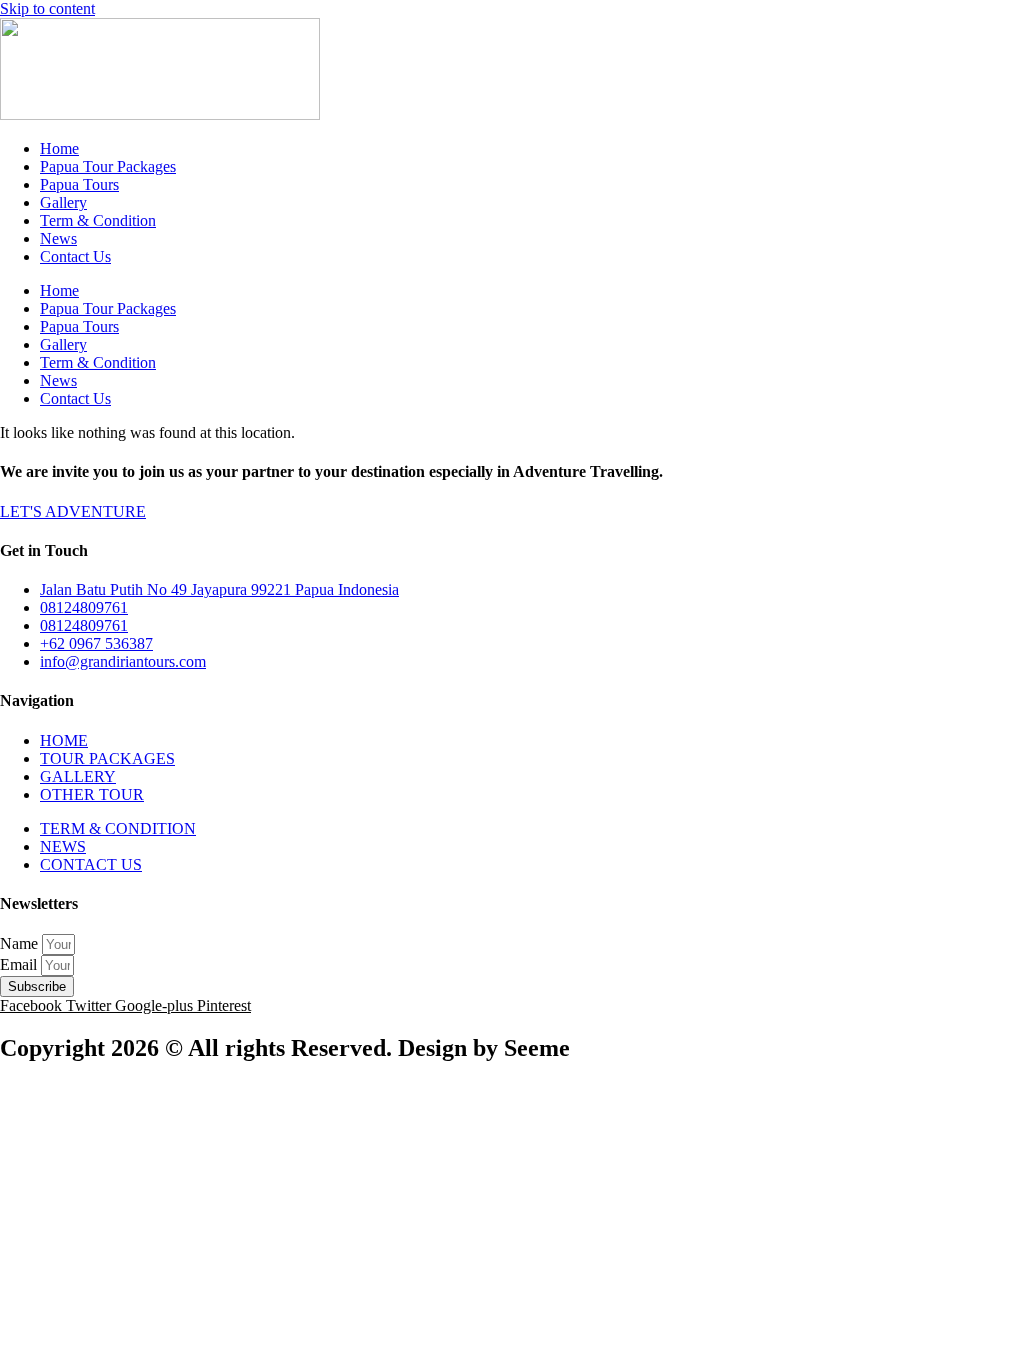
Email (20, 964)
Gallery (63, 202)
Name (21, 943)
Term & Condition (98, 220)
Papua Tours (79, 184)
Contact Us (75, 256)
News (58, 238)
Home (59, 148)
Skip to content (47, 8)
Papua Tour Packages (108, 166)
